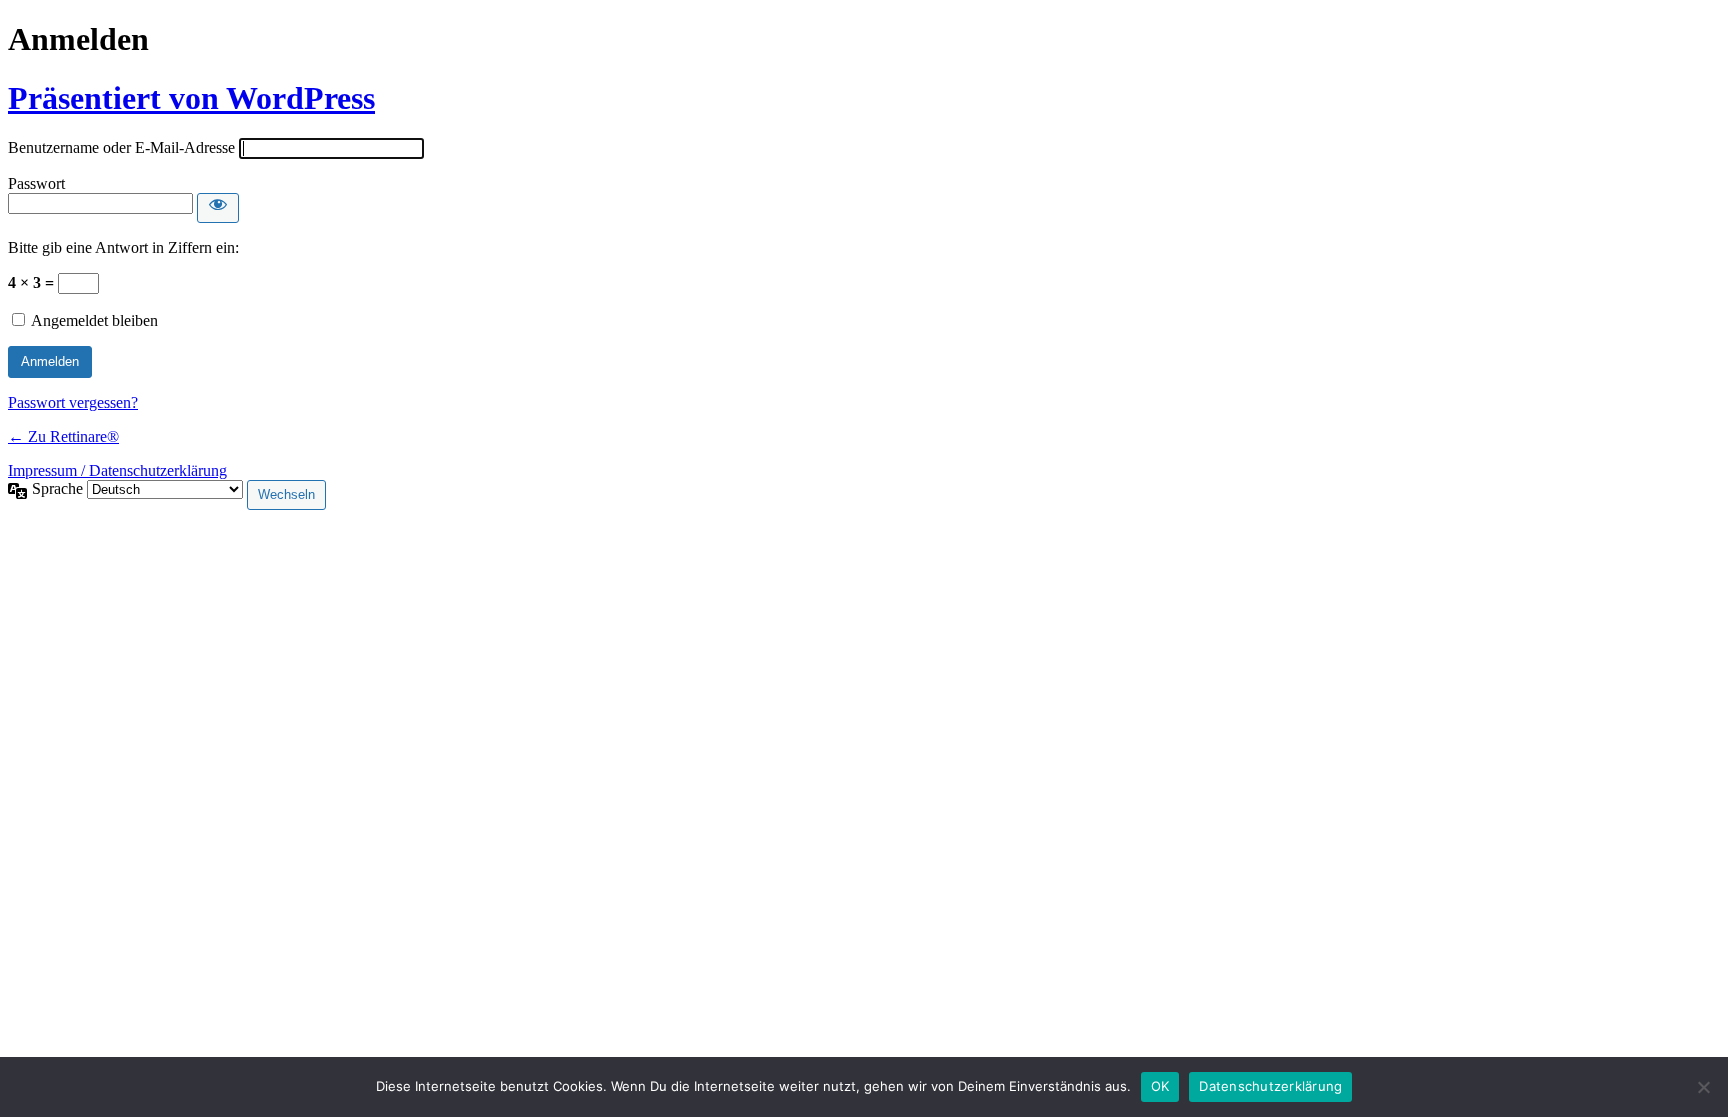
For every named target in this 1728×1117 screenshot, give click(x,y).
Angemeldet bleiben (94, 320)
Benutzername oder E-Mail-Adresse (121, 147)
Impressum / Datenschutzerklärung (117, 470)
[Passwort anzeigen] (218, 208)
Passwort (36, 183)
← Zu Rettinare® (63, 436)
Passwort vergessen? (73, 402)
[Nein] (1703, 1087)
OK (1160, 1086)
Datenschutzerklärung (1270, 1086)
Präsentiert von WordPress (191, 98)
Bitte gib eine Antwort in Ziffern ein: (123, 247)
